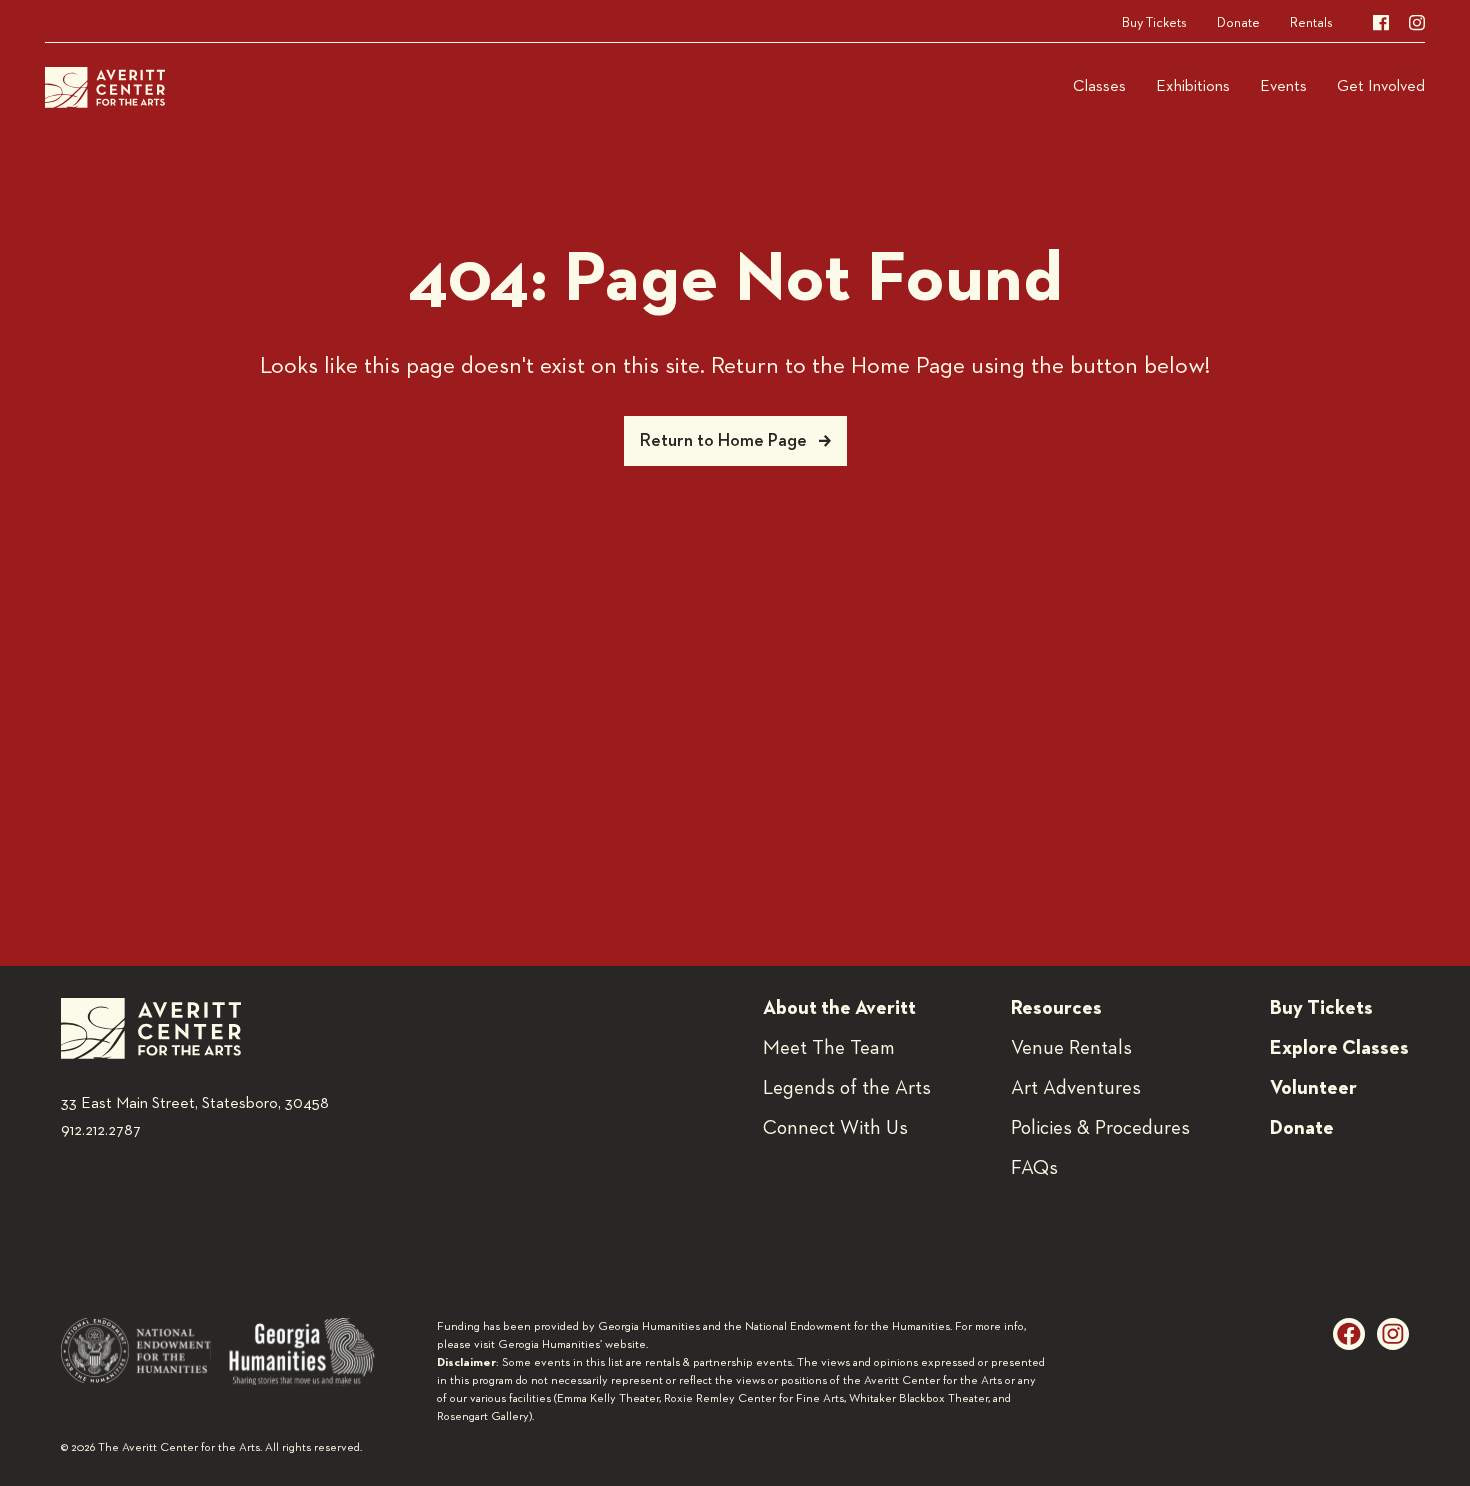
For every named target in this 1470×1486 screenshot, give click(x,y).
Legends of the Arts (847, 1088)
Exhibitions (1193, 87)
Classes (1099, 87)
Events (1283, 87)
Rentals (1311, 23)
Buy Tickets (1154, 23)
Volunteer (1313, 1088)
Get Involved (1381, 87)
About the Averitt (839, 1008)
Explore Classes (1339, 1048)
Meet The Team (829, 1048)
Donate (1238, 23)
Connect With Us (835, 1128)
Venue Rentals (1071, 1048)
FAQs (1034, 1168)
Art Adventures (1076, 1088)
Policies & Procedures (1100, 1128)
